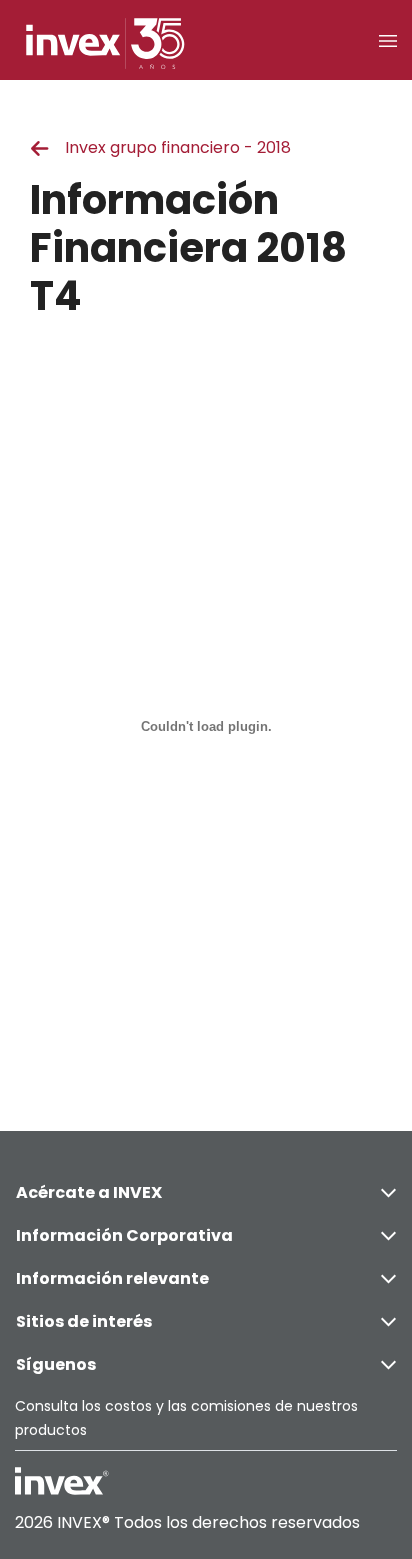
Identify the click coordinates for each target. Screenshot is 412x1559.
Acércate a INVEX (89, 1192)
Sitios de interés (84, 1321)
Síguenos (56, 1364)
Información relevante (112, 1278)
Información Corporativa (124, 1235)
